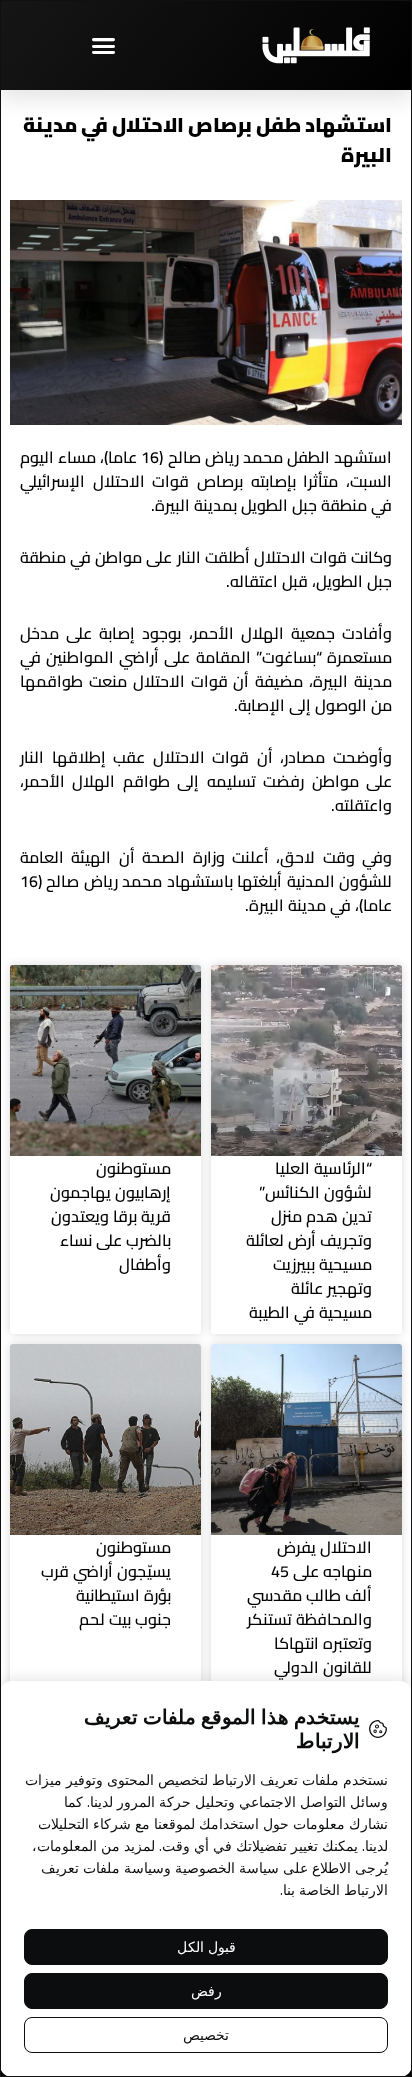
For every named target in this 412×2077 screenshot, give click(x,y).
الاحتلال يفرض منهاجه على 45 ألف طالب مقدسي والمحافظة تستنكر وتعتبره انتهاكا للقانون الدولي (309, 1607)
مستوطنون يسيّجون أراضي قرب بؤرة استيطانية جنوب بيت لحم (106, 1583)
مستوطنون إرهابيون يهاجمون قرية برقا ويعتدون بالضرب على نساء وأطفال (110, 1216)
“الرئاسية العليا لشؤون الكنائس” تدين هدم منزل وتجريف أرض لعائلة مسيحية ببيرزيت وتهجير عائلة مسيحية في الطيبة (309, 1240)
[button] (103, 45)
